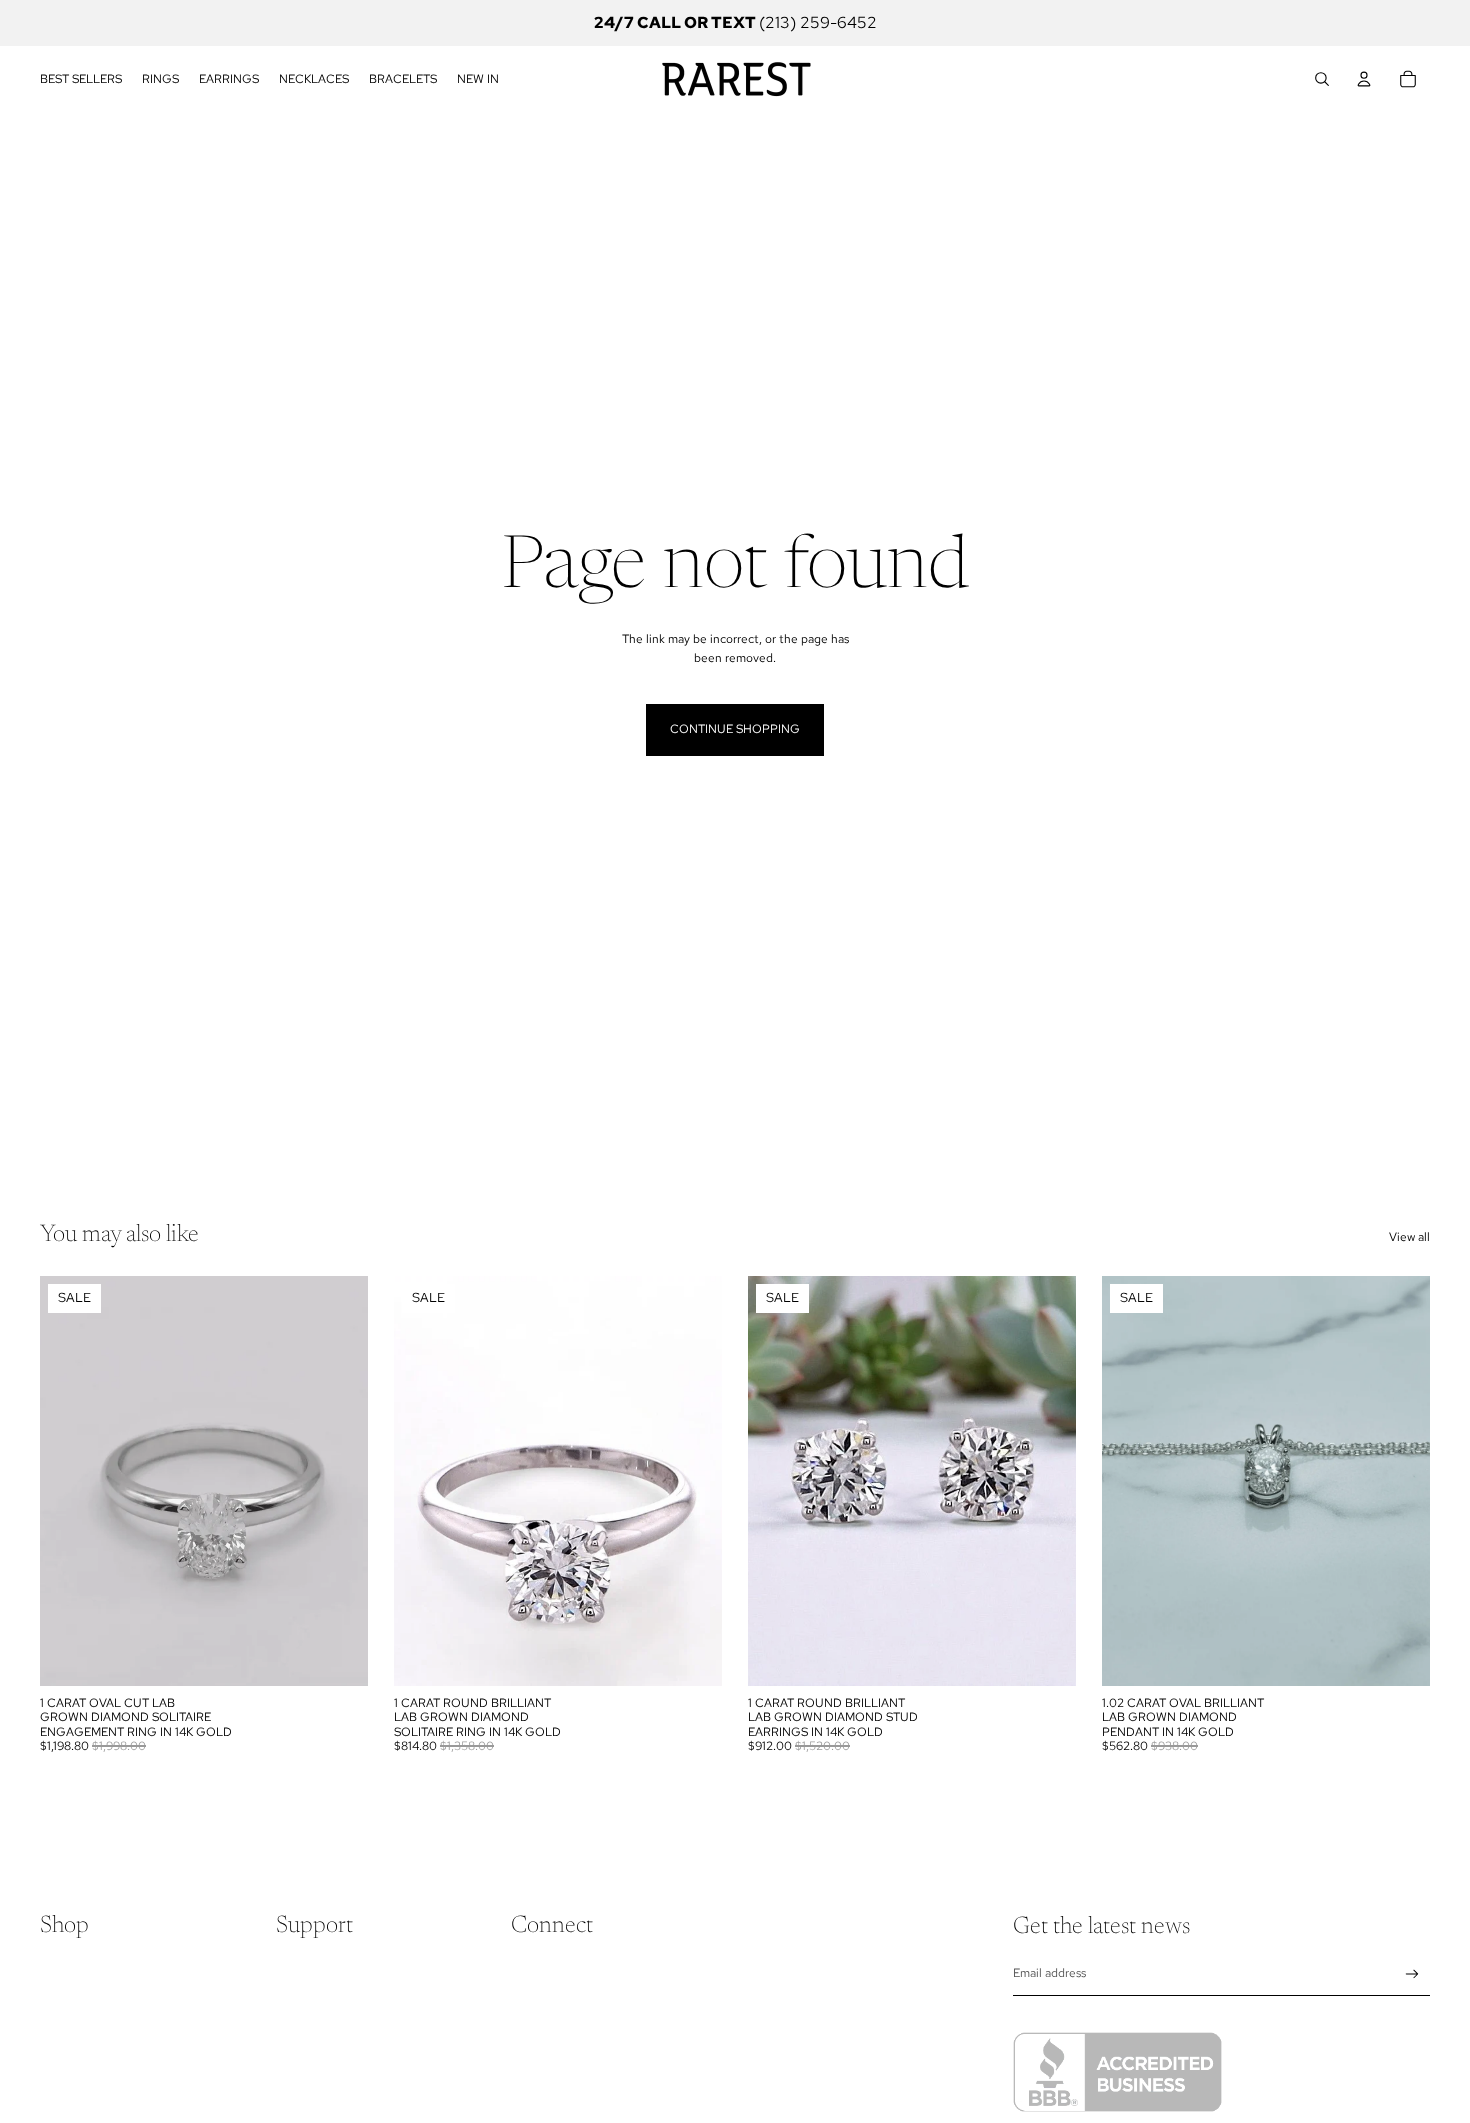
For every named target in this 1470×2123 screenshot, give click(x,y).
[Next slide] (338, 1481)
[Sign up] (1412, 1974)
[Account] (1364, 79)
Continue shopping (735, 729)
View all (1409, 1237)
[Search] (1322, 79)
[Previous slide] (70, 1481)
